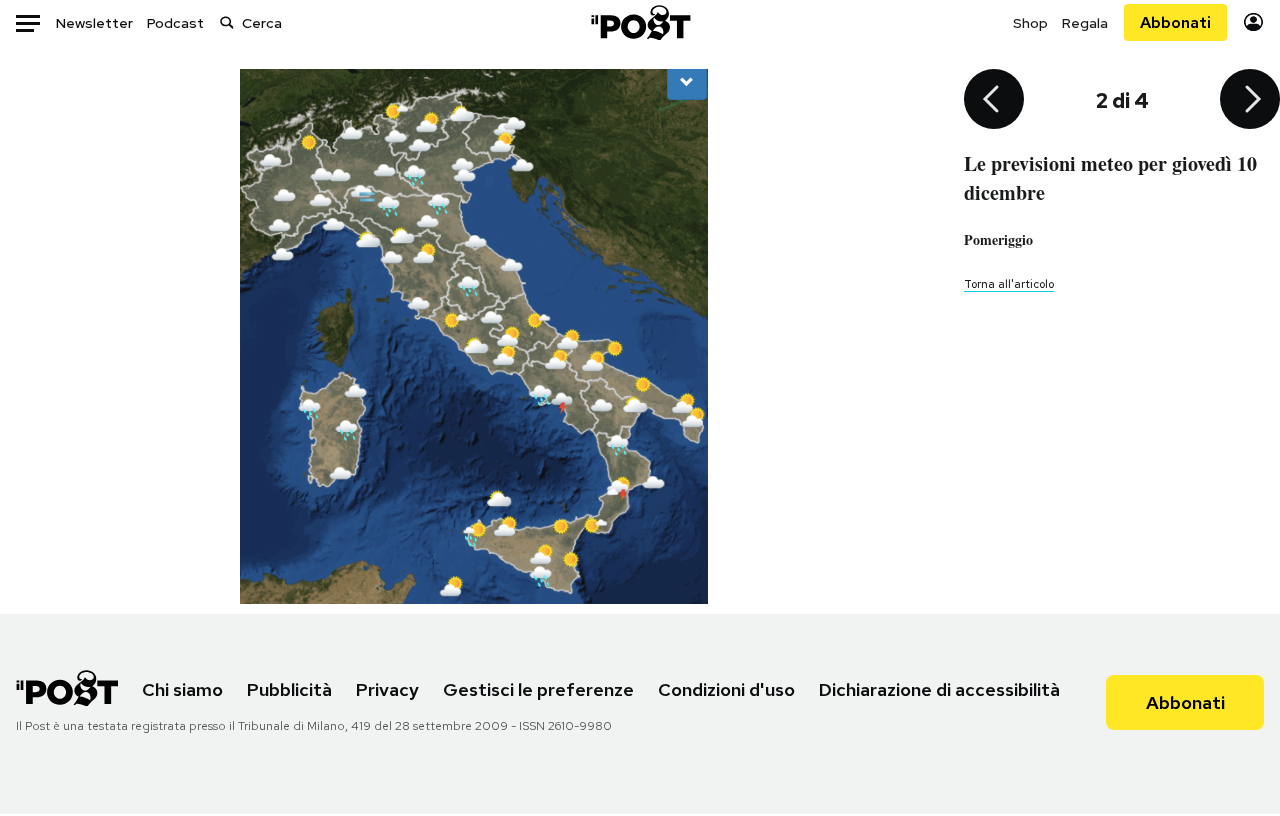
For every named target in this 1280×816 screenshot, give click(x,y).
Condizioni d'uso (726, 689)
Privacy (387, 689)
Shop (1030, 23)
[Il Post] (640, 22)
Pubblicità (289, 689)
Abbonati (1175, 22)
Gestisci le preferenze (538, 689)
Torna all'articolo (1009, 284)
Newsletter (94, 23)
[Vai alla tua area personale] (1253, 22)
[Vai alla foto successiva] (1250, 101)
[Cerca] (227, 22)
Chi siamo (182, 689)
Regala (1085, 23)
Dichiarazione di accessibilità (939, 689)
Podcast (175, 23)
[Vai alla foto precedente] (994, 101)
